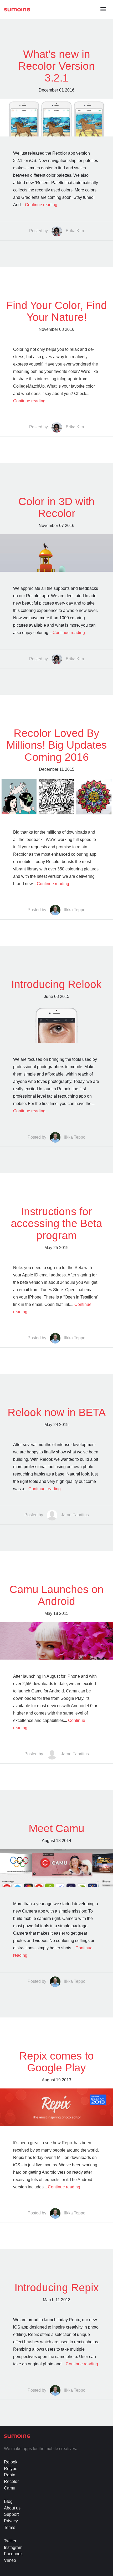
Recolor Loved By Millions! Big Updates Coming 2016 (57, 745)
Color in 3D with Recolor (56, 507)
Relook (11, 2462)
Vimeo (10, 2560)
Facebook (13, 2554)
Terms (10, 2527)
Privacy (11, 2521)
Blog (8, 2501)
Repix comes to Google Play (56, 2062)
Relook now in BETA (57, 1412)
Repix (9, 2475)
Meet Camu (56, 1828)
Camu (10, 2488)
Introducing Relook (56, 984)
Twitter (10, 2541)
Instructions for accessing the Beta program (56, 1223)
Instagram (13, 2547)
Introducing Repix (57, 2288)
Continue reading (41, 205)
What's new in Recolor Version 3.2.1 (56, 66)
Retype (11, 2469)
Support (11, 2514)
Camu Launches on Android (56, 1595)
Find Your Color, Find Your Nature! (57, 311)
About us (12, 2508)
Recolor (11, 2481)
